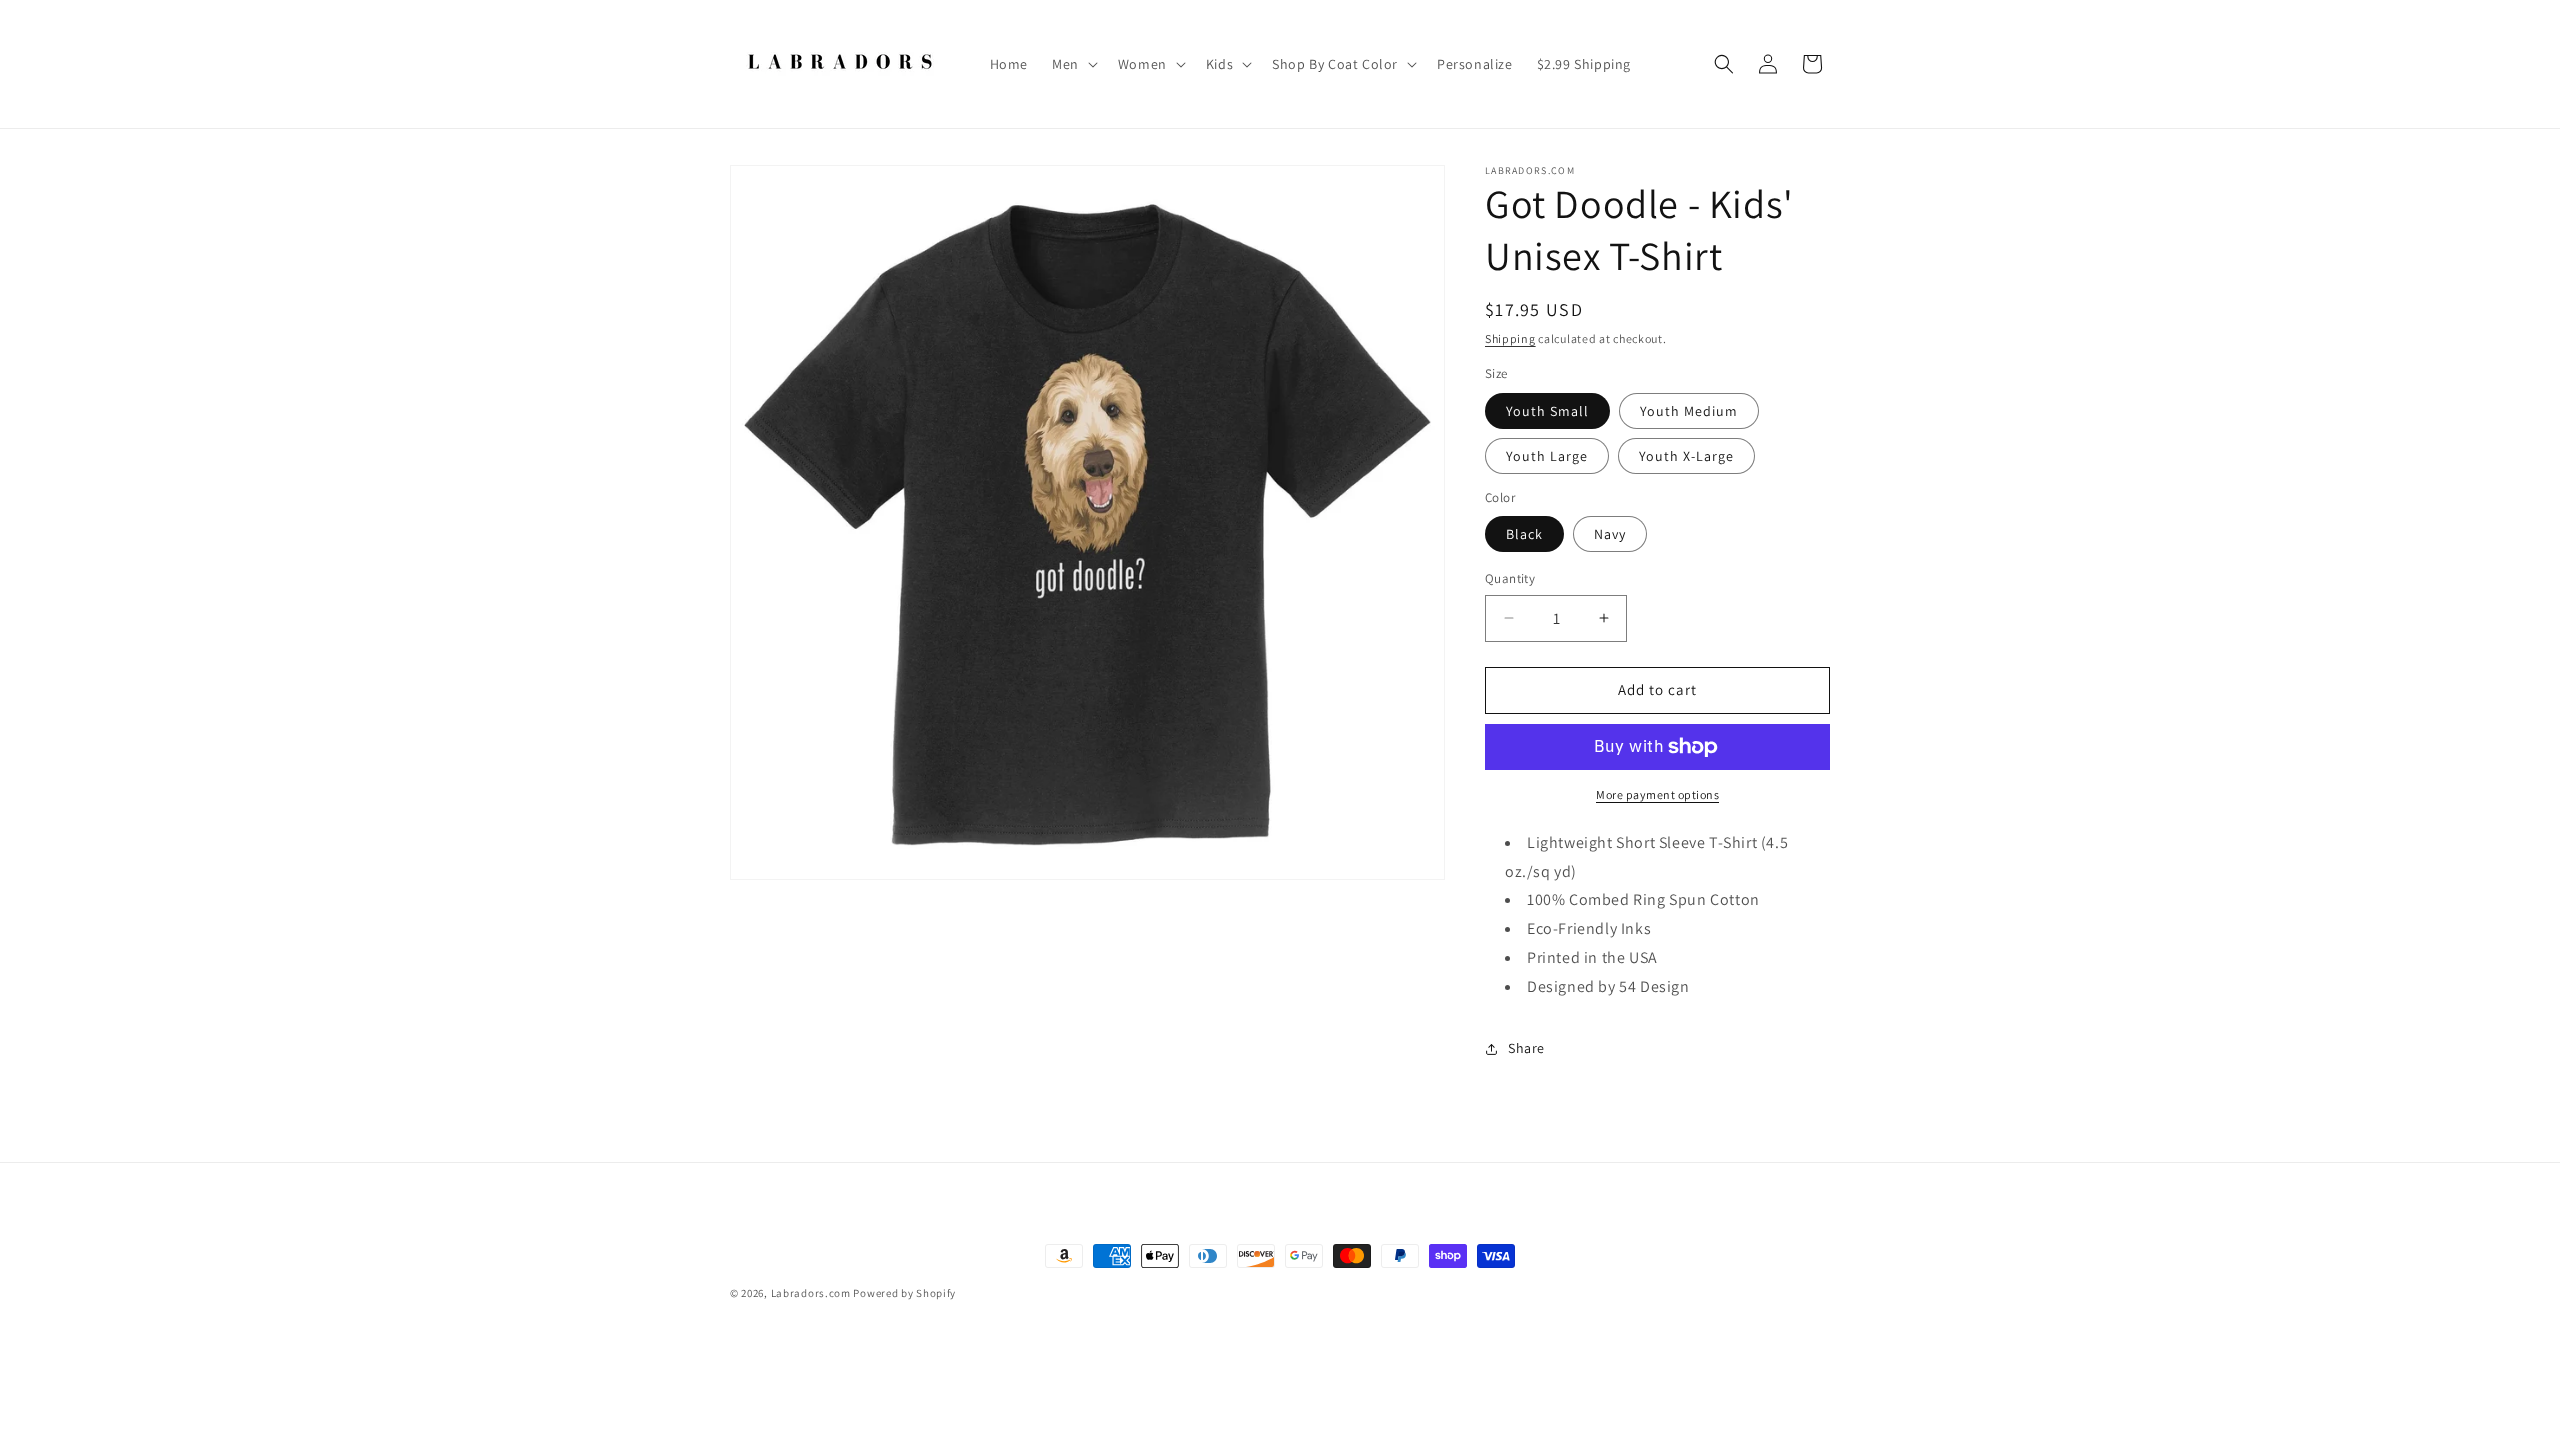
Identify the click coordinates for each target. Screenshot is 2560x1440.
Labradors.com (811, 1293)
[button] (1073, 64)
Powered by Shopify (904, 1293)
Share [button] (1526, 1048)
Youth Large (1547, 456)
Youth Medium (1689, 411)
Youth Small (1547, 411)
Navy (1610, 534)
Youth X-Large (1686, 456)
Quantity (1510, 578)
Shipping (1510, 338)
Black (1524, 534)
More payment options (1657, 794)
